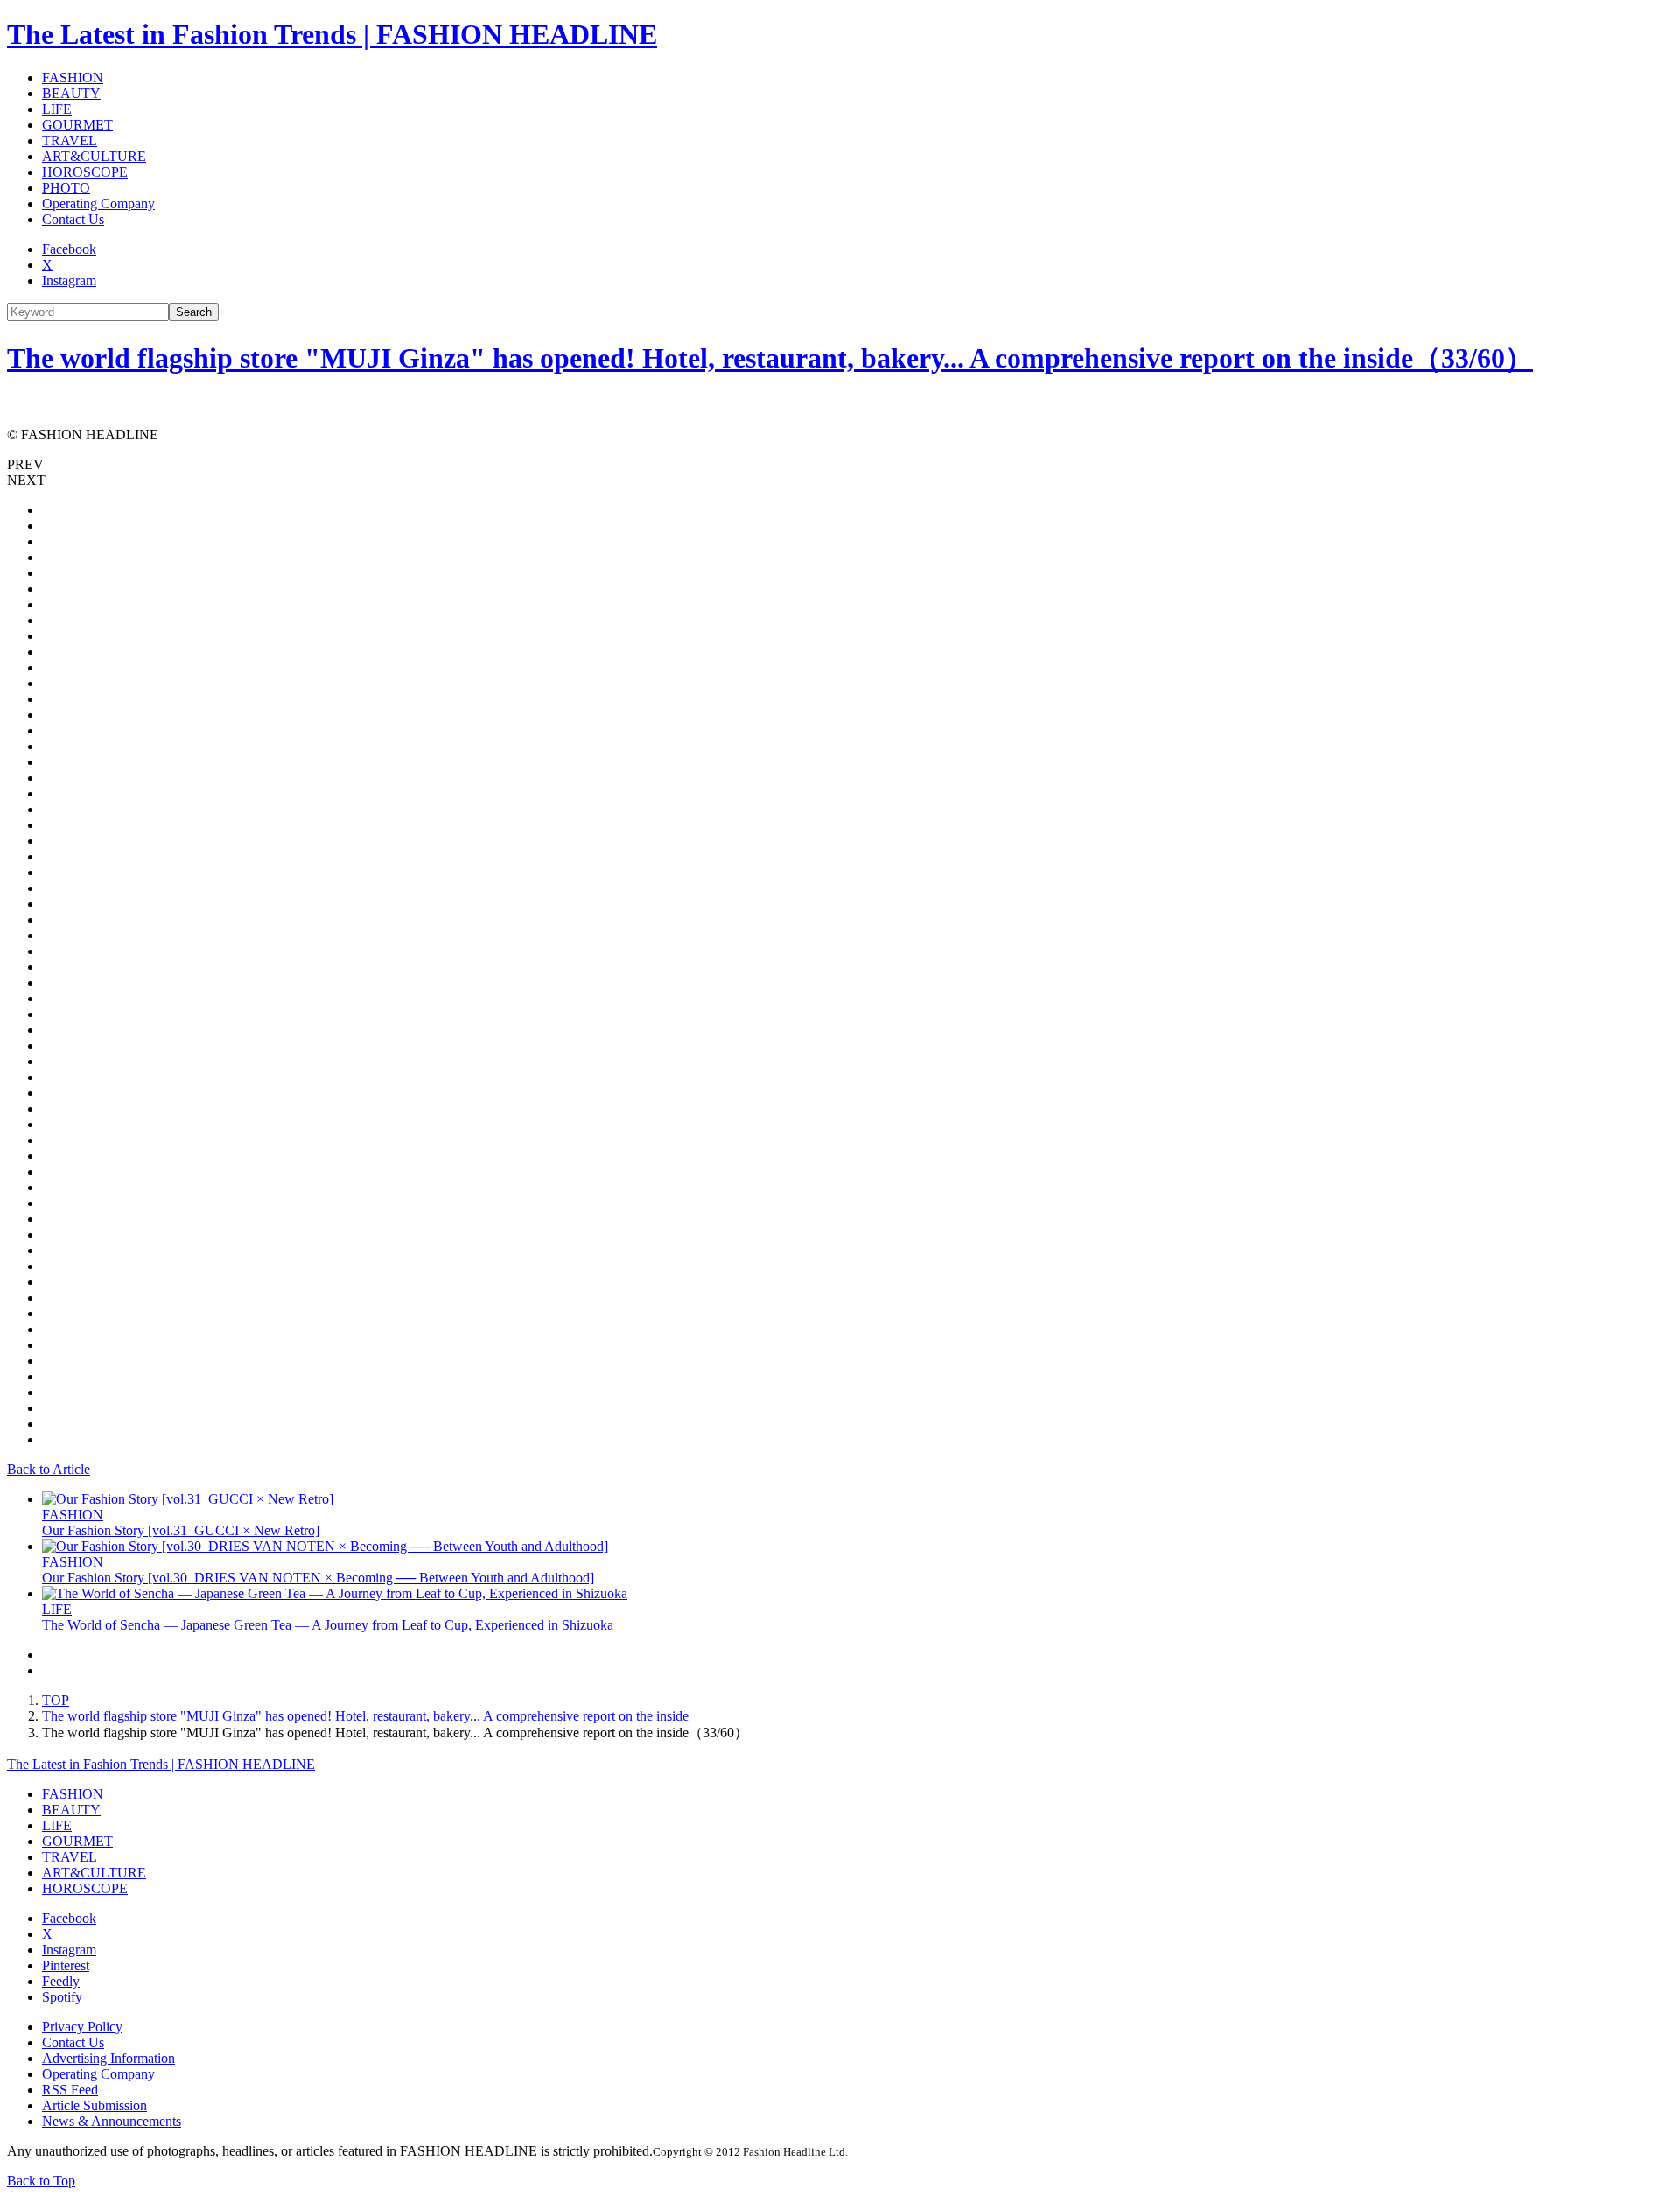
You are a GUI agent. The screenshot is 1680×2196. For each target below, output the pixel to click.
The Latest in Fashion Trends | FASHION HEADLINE (332, 34)
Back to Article (49, 1469)
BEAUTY (71, 93)
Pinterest (66, 1965)
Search (194, 312)
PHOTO (66, 188)
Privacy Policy (82, 2027)
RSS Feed (70, 2090)
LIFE (57, 109)
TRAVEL (70, 140)
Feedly (61, 1981)
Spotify (62, 1997)
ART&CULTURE (94, 156)
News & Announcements (112, 2121)
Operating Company (98, 203)
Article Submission (94, 2105)
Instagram (69, 281)
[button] (840, 465)
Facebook (69, 249)
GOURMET (77, 125)
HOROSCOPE (85, 172)
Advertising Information (108, 2058)
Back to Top (41, 2181)
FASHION (73, 77)
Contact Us (73, 219)
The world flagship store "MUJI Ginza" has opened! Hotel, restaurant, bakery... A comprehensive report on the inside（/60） (770, 358)
